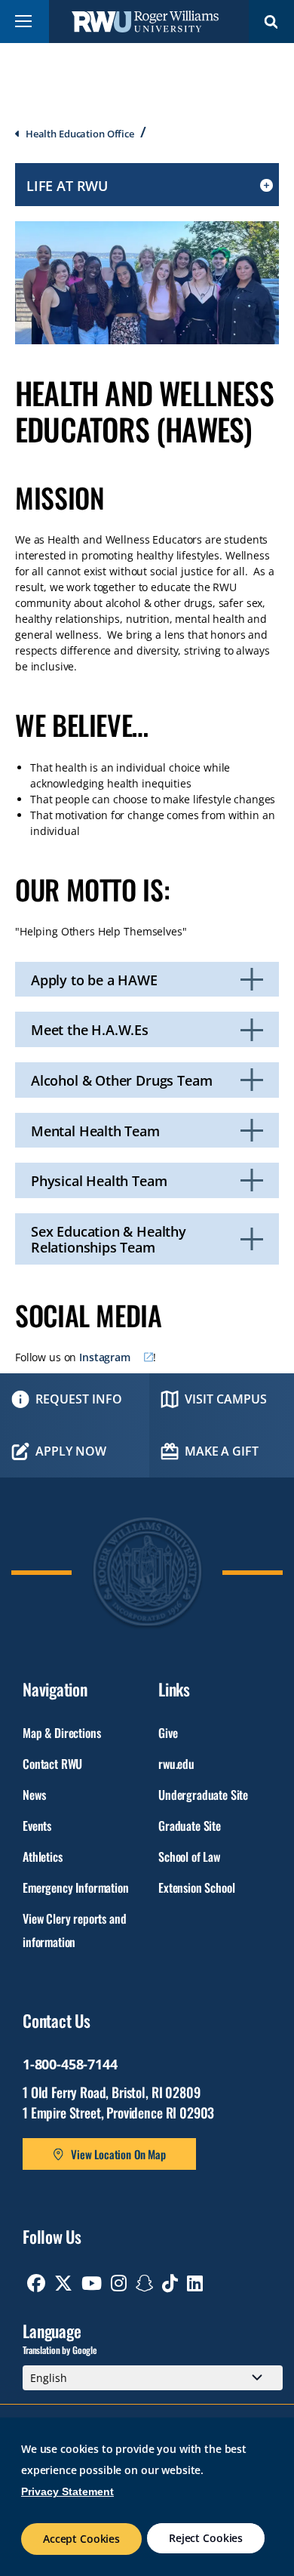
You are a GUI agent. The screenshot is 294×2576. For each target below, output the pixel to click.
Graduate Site (190, 1826)
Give (168, 1733)
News (34, 1795)
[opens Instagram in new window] (119, 2283)
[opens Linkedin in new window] (195, 2283)
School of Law (189, 1857)
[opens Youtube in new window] (92, 2283)
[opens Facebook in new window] (36, 2283)
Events (37, 1826)
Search (271, 22)
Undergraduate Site (203, 1795)
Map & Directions (61, 1733)
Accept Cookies (81, 2539)
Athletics (43, 1857)
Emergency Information (76, 1887)
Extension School (196, 1887)
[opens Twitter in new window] (63, 2283)
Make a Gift (221, 1451)
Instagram (105, 1357)
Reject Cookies (206, 2538)
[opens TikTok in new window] (170, 2283)
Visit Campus (226, 1399)
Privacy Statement (67, 2491)
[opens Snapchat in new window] (145, 2283)
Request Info (79, 1399)
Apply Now (71, 1451)
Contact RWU (52, 1764)
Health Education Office (80, 134)
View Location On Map (118, 2154)
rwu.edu (176, 1764)
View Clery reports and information (74, 1930)
